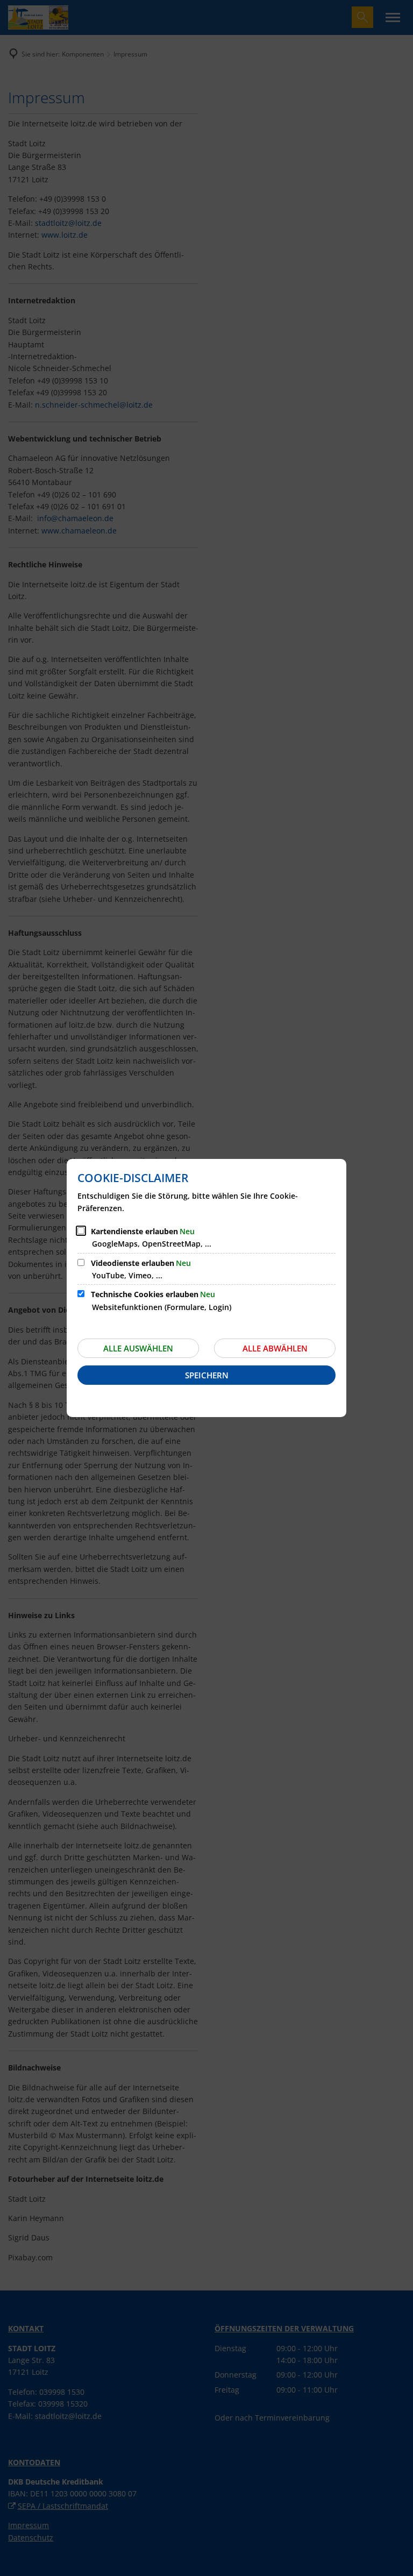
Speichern (207, 1375)
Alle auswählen (138, 1348)
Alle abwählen (275, 1348)
